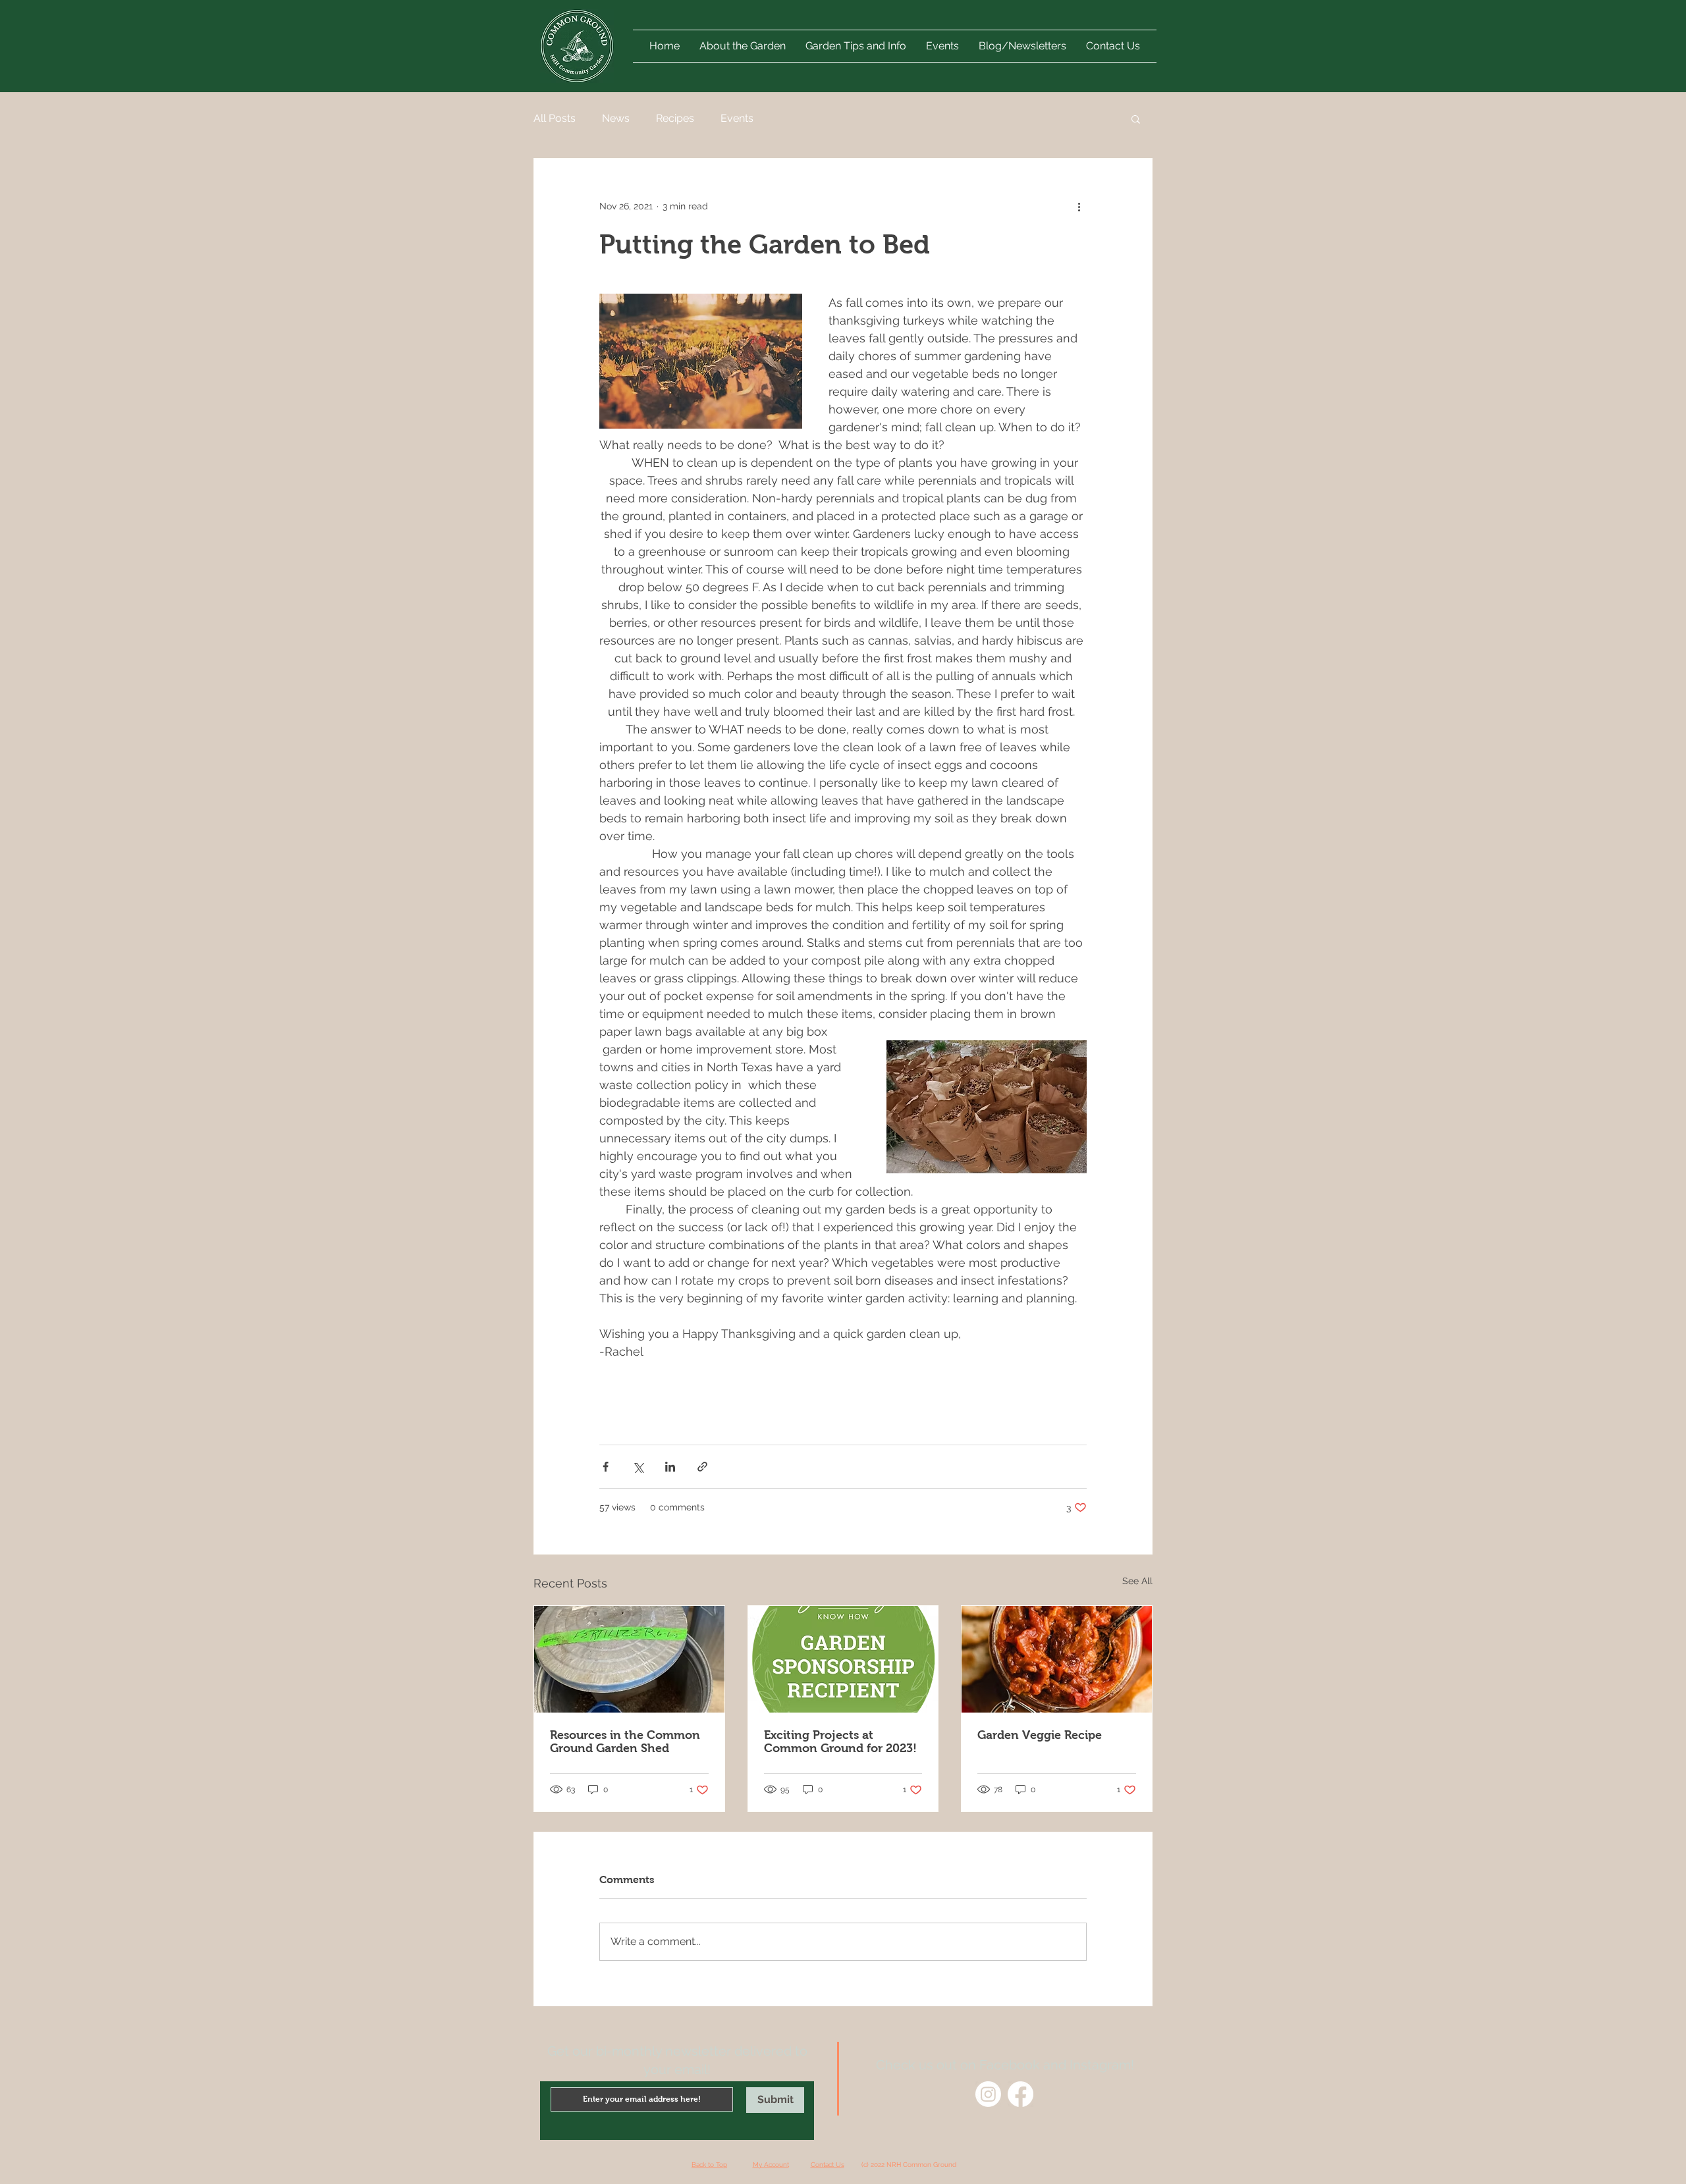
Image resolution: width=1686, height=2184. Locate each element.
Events (737, 118)
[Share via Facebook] (606, 1467)
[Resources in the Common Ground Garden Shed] (629, 1659)
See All (1137, 1581)
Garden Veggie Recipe (1040, 1735)
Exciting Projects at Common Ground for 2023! (840, 1742)
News (616, 118)
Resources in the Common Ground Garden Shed (625, 1742)
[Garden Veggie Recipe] (1057, 1659)
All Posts (555, 118)
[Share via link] (702, 1467)
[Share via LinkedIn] (670, 1467)
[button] (942, 46)
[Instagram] (988, 2094)
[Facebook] (1020, 2094)
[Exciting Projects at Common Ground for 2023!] (843, 1659)
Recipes (675, 118)
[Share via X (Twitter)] (638, 1467)
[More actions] (1079, 206)
